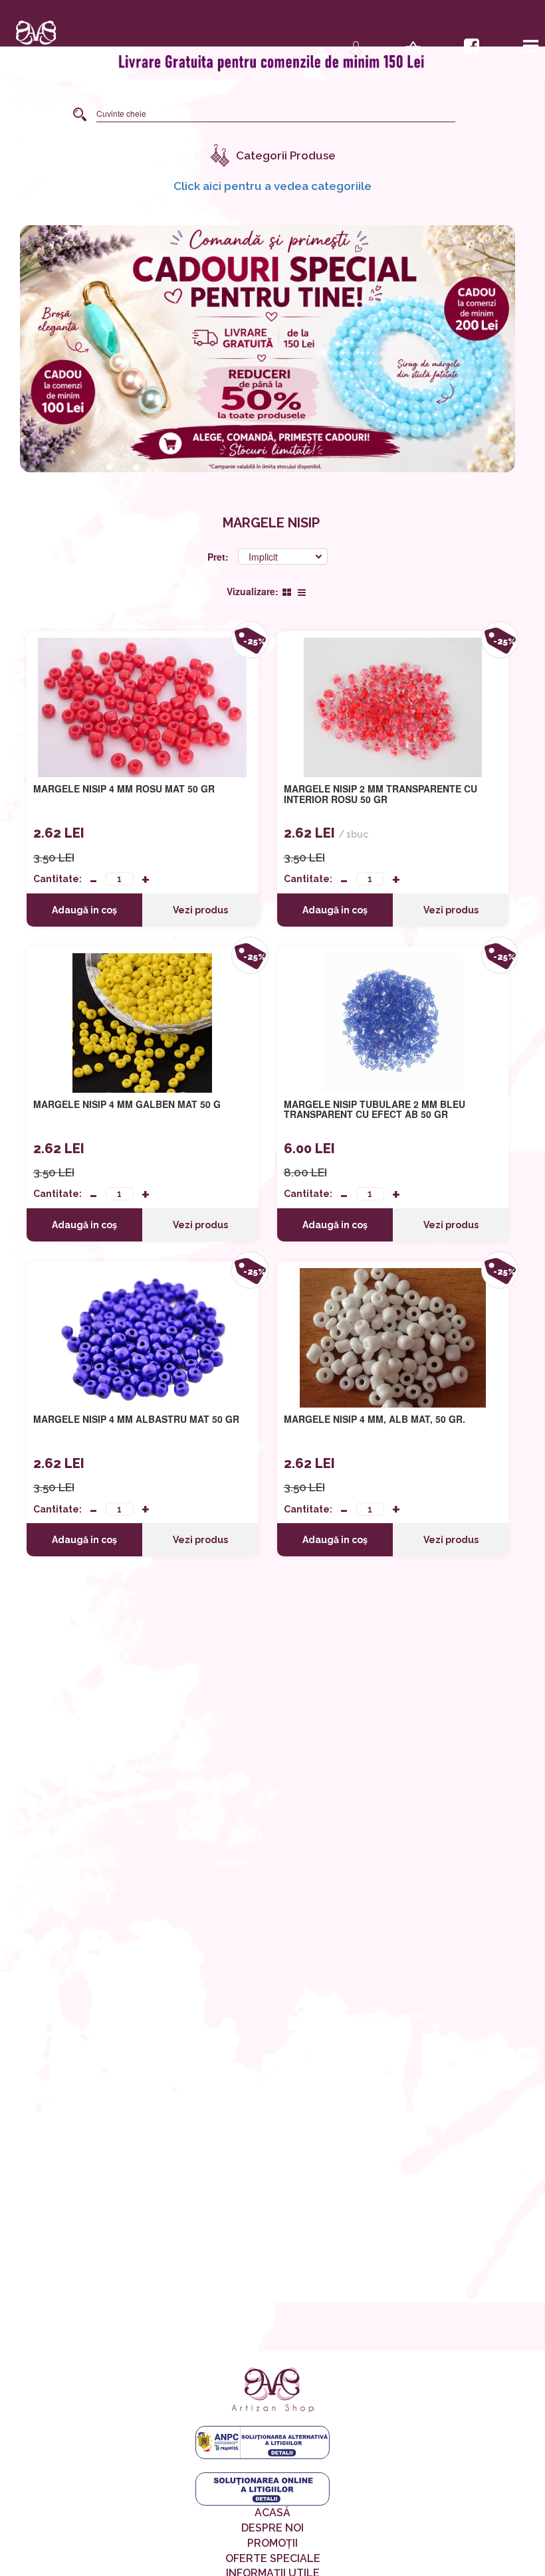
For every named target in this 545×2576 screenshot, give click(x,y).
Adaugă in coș (84, 910)
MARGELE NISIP (271, 523)
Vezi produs (200, 910)
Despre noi (272, 2528)
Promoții (272, 2543)
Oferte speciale (273, 2558)
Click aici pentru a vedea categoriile (272, 186)
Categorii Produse (286, 155)
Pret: (219, 557)
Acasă (272, 2513)
